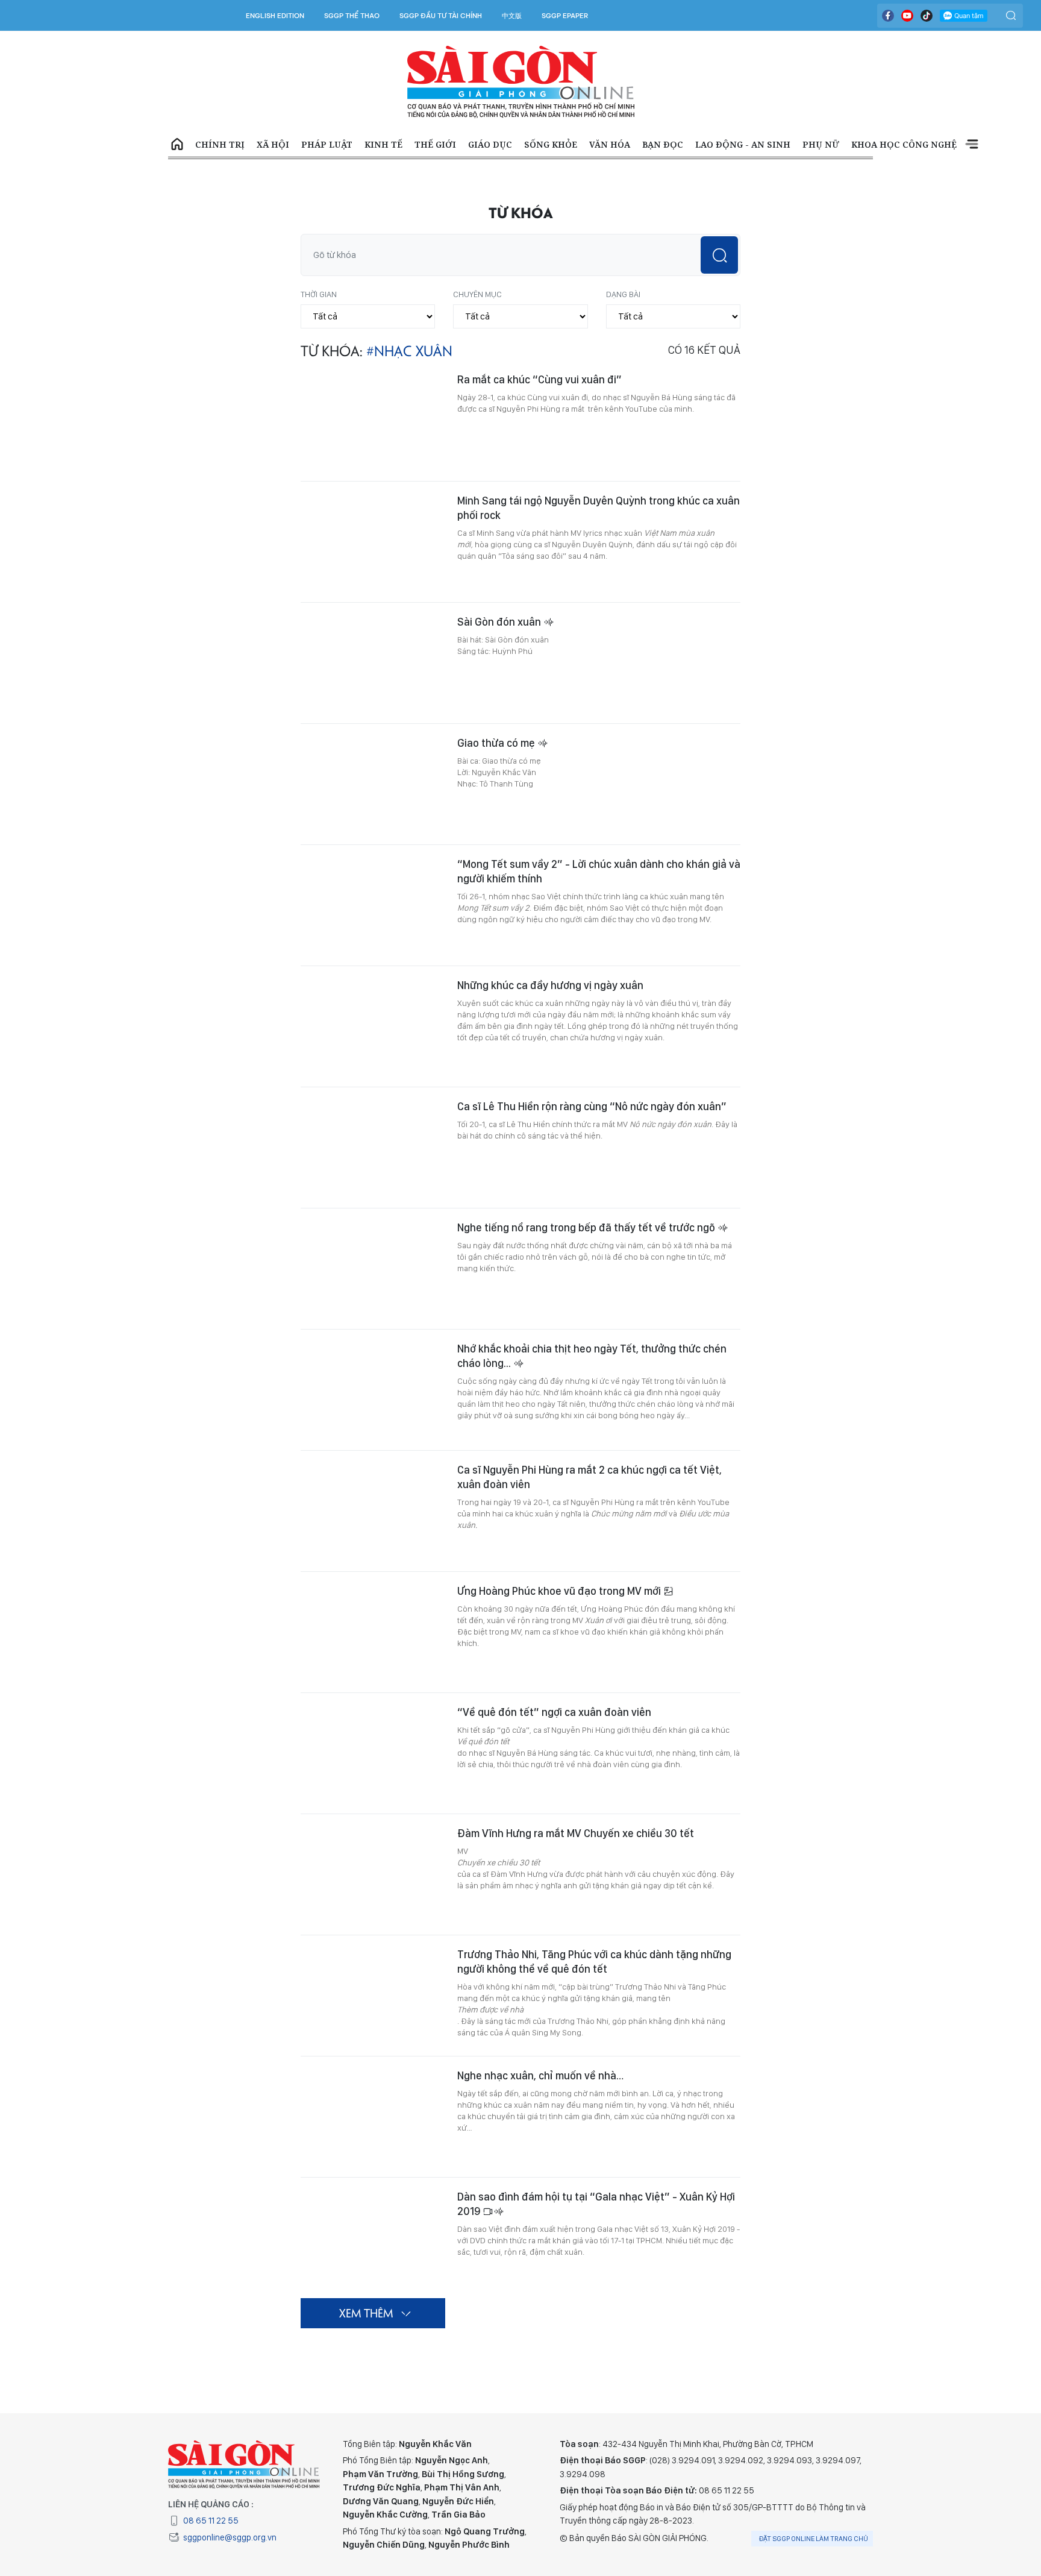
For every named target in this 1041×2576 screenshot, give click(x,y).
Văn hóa (610, 144)
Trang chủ (177, 145)
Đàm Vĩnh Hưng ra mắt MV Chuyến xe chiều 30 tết (576, 1833)
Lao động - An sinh (743, 144)
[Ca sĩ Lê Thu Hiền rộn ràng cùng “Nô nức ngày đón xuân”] (373, 1148)
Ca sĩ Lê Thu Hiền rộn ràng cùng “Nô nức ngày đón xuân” (592, 1106)
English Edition (275, 16)
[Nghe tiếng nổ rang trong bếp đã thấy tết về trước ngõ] (373, 1269)
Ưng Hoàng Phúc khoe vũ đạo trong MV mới (560, 1591)
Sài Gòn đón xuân (500, 622)
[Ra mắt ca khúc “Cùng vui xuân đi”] (373, 421)
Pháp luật (327, 144)
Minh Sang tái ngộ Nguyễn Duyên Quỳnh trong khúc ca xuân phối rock (599, 508)
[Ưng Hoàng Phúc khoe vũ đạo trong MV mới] (373, 1632)
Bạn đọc (663, 144)
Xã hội (273, 144)
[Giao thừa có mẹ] (373, 784)
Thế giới (435, 144)
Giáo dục (490, 144)
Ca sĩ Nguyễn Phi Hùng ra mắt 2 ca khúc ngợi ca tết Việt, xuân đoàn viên (589, 1477)
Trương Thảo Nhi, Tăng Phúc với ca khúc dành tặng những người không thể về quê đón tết (594, 1962)
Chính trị (220, 144)
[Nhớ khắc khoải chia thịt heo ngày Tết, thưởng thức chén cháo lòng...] (373, 1390)
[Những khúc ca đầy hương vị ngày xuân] (373, 1026)
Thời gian (319, 294)
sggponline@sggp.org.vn (230, 2537)
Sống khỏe (551, 144)
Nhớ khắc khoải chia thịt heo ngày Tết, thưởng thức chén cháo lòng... (592, 1356)
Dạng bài (623, 294)
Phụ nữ (821, 144)
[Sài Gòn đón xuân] (373, 663)
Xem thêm (972, 145)
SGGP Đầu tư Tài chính (441, 16)
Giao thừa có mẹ (497, 743)
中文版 (512, 16)
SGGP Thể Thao (352, 16)
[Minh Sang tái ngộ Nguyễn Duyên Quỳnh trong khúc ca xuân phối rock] (373, 542)
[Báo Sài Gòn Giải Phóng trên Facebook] (888, 16)
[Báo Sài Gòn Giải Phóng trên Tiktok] (927, 16)
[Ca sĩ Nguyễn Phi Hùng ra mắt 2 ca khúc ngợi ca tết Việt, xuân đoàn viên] (373, 1511)
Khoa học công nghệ (904, 144)
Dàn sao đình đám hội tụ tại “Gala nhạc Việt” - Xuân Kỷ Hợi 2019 (596, 2204)
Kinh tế (383, 144)
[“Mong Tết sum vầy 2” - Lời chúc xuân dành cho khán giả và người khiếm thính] (373, 905)
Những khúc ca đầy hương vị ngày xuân (550, 985)
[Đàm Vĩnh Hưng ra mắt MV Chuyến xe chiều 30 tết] (373, 1874)
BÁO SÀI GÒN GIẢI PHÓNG (521, 82)
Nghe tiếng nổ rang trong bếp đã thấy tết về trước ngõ (587, 1227)
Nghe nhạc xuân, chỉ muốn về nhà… (540, 2075)
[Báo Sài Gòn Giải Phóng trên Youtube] (907, 16)
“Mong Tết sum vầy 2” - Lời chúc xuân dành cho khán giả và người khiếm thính (599, 871)
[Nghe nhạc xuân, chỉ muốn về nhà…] (373, 2117)
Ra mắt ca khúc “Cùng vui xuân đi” (539, 379)
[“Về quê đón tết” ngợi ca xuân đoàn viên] (373, 1753)
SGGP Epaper (565, 16)
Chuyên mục (477, 294)
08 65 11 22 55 (211, 2521)
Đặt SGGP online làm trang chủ (814, 2539)
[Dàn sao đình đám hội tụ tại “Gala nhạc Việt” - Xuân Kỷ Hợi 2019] (373, 2238)
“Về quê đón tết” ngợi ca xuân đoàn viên (554, 1712)
